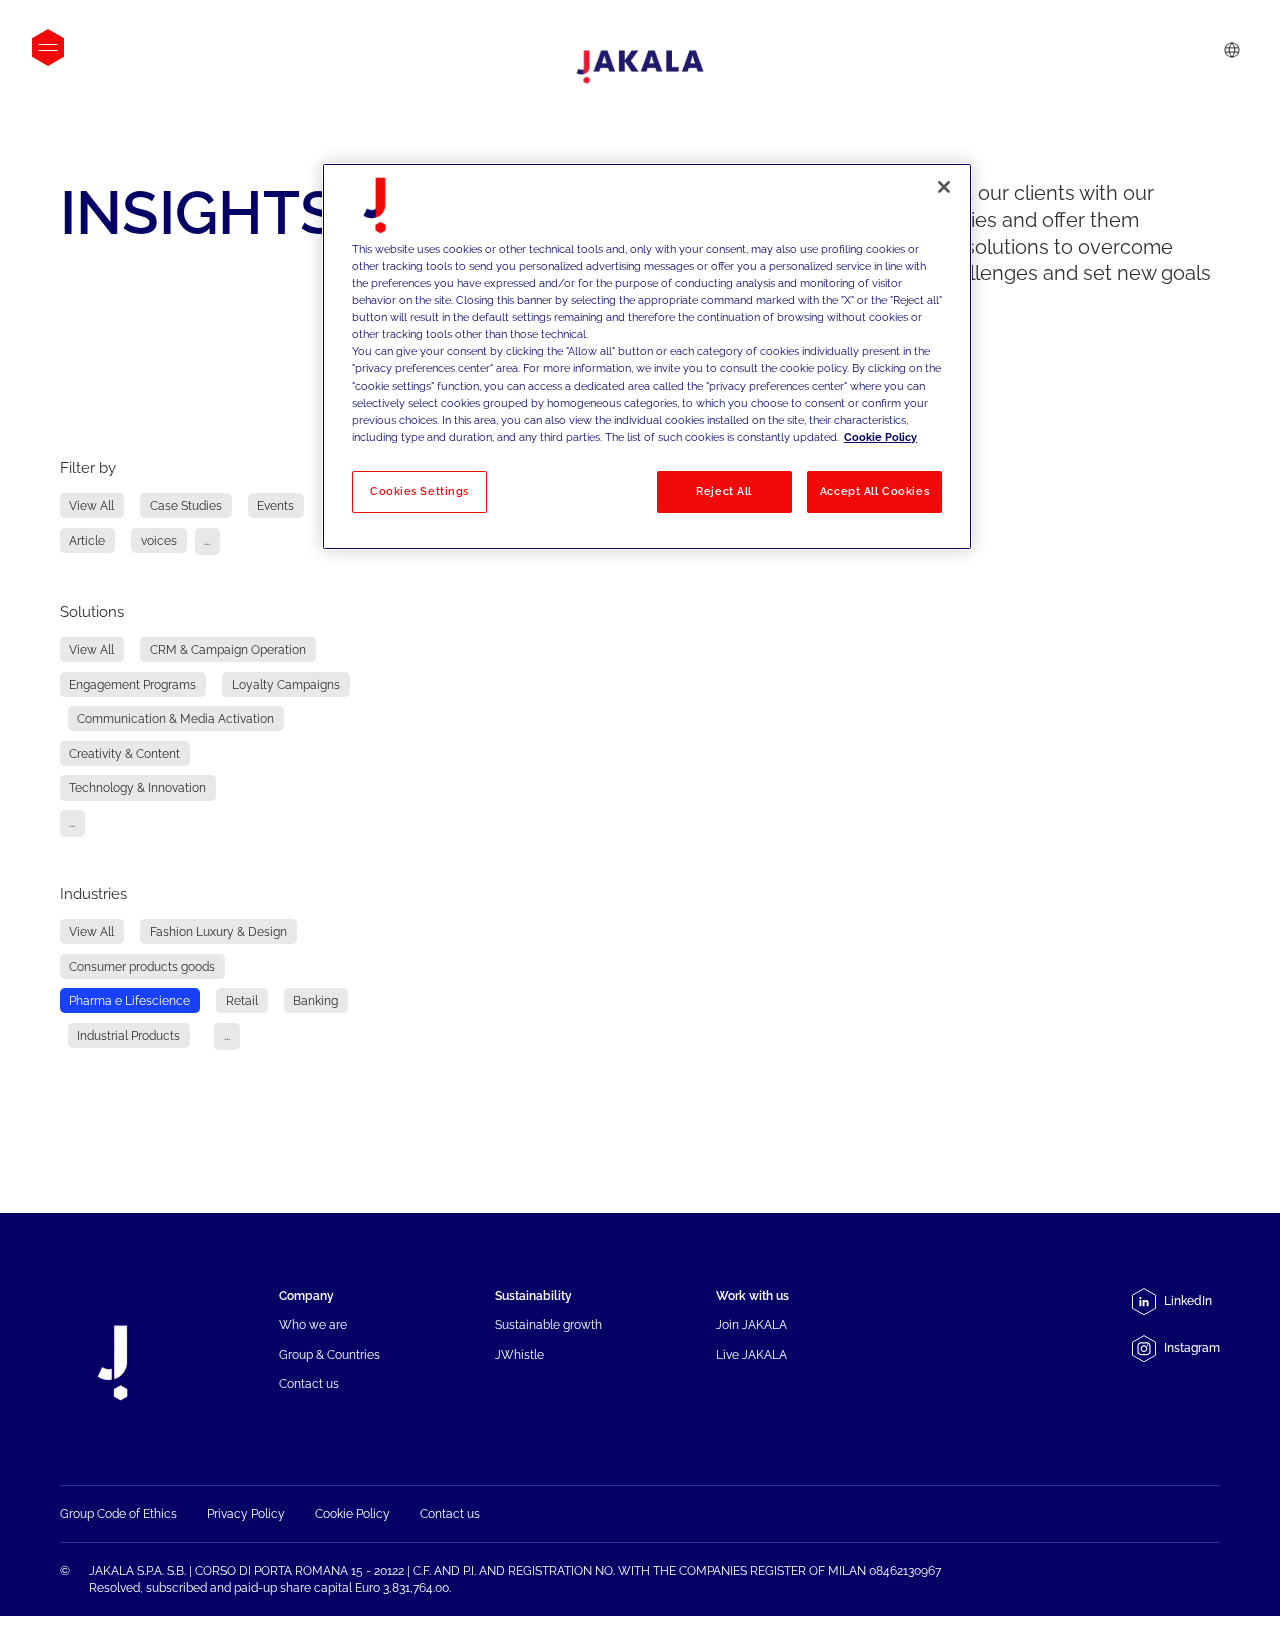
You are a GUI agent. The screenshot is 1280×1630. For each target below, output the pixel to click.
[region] (647, 356)
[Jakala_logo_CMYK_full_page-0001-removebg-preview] (640, 67)
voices (159, 540)
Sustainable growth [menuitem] (548, 1324)
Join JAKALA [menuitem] (751, 1324)
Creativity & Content (124, 753)
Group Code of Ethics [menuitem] (118, 1513)
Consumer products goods (142, 966)
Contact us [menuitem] (309, 1383)
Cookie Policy (880, 437)
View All (91, 505)
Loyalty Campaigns (286, 684)
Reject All (724, 491)
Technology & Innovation (137, 787)
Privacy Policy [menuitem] (246, 1513)
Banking (315, 1000)
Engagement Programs (132, 684)
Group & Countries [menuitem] (329, 1354)
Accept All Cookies (874, 491)
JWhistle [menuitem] (519, 1354)
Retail (242, 1000)
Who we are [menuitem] (313, 1324)
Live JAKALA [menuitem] (751, 1354)
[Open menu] (48, 47)
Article (87, 540)
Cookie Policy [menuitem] (352, 1513)
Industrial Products (128, 1035)
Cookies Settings (419, 491)
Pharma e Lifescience (129, 1000)
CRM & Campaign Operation (228, 649)
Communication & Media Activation (175, 718)
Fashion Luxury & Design (218, 931)
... (207, 540)
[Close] (944, 187)
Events (275, 505)
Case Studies (186, 505)
